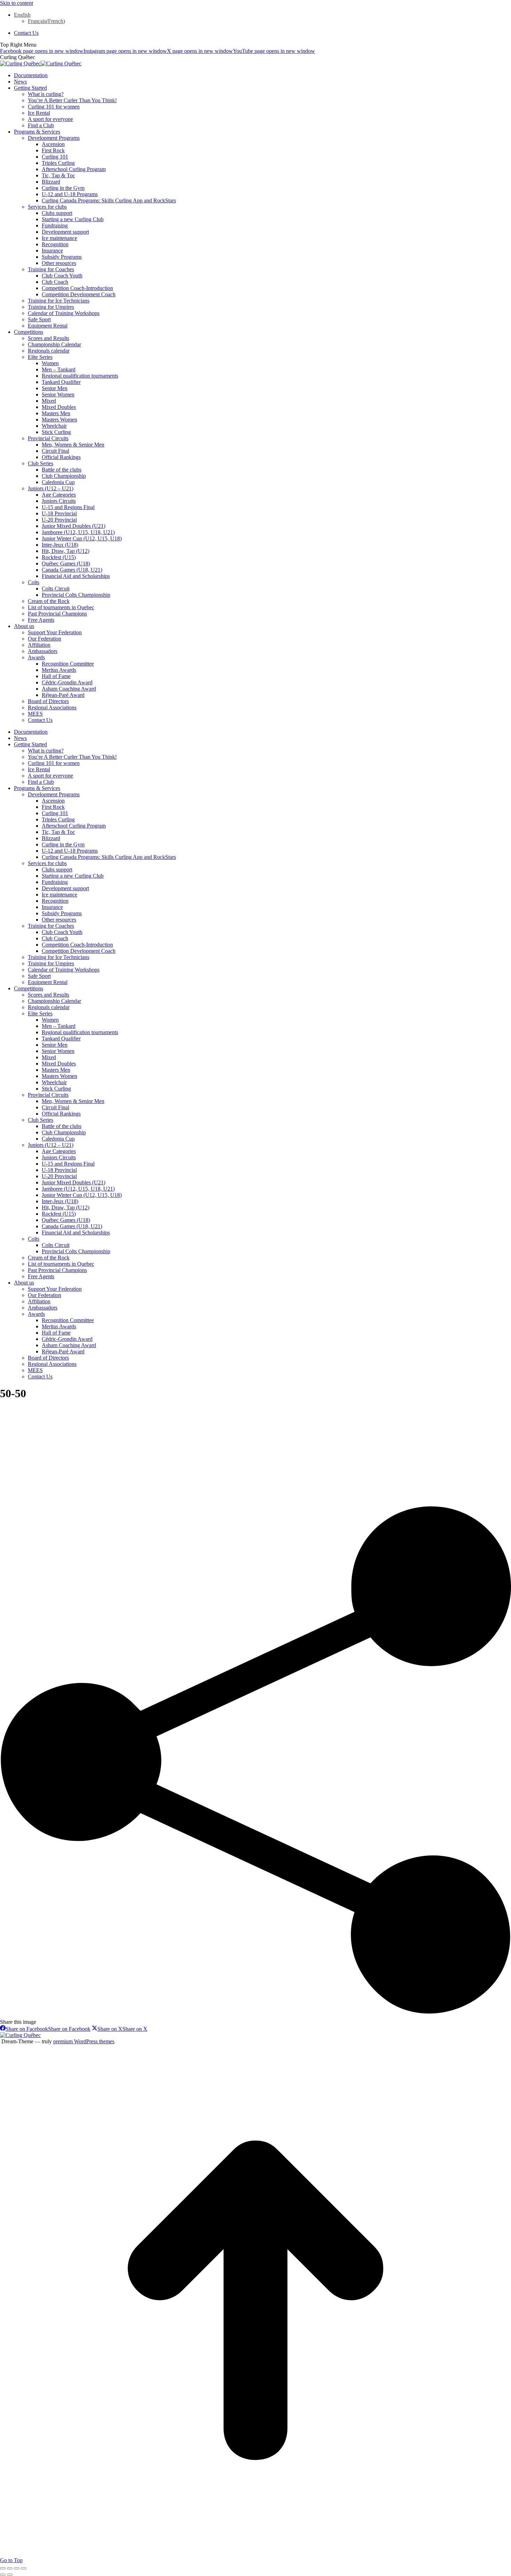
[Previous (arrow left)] (3, 2575)
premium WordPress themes (84, 2041)
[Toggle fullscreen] (17, 2568)
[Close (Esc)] (3, 2568)
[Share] (10, 2568)
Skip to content (17, 3)
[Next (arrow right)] (10, 2575)
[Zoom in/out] (24, 2568)
